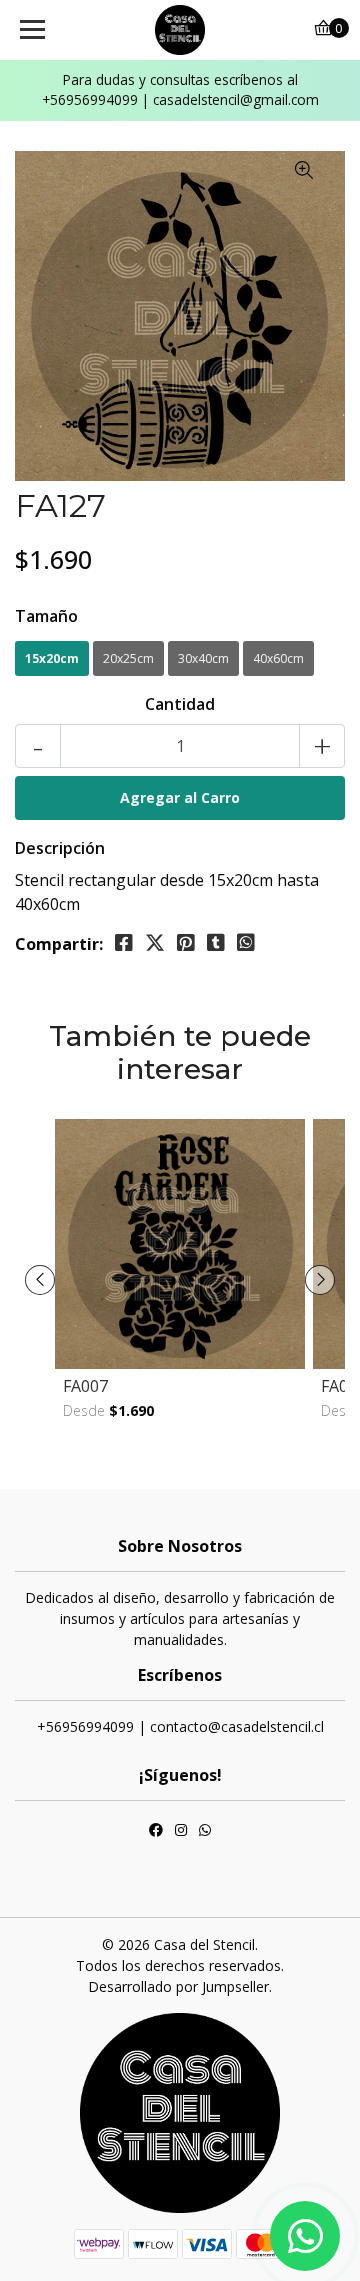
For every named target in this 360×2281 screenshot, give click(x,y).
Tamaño (46, 616)
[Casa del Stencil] (180, 30)
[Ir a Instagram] (181, 1832)
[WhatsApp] (205, 1832)
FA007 (85, 1386)
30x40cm (203, 658)
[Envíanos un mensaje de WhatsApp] (305, 2236)
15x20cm (52, 658)
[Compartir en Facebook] (124, 943)
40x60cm (278, 658)
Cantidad (180, 704)
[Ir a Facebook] (156, 1832)
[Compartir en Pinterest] (186, 943)
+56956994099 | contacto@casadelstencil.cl (180, 1726)
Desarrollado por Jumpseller (178, 1986)
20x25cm (128, 658)
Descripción (60, 848)
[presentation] (40, 1280)
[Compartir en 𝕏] (155, 943)
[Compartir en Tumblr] (216, 943)
